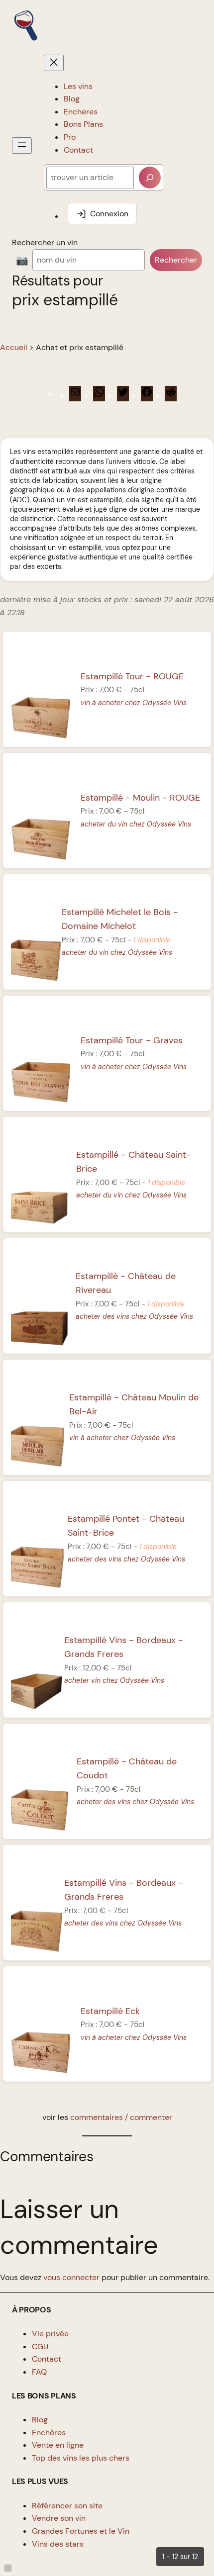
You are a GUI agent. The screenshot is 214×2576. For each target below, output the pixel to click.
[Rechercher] (150, 178)
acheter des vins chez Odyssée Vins (134, 1316)
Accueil (14, 347)
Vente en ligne (58, 2445)
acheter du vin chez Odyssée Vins (136, 824)
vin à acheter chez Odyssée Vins (134, 703)
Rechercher (176, 260)
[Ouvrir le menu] (22, 145)
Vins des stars (58, 2544)
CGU (40, 2346)
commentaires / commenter (121, 2117)
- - (140, 798)
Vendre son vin (59, 2518)
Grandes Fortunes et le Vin (81, 2531)
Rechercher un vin (45, 242)
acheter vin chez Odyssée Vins (114, 1680)
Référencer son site (67, 2506)
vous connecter (71, 2277)
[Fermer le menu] (54, 63)
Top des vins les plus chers (81, 2458)
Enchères (49, 2433)
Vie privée (50, 2334)
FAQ (39, 2372)
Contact (47, 2359)
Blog (40, 2420)
